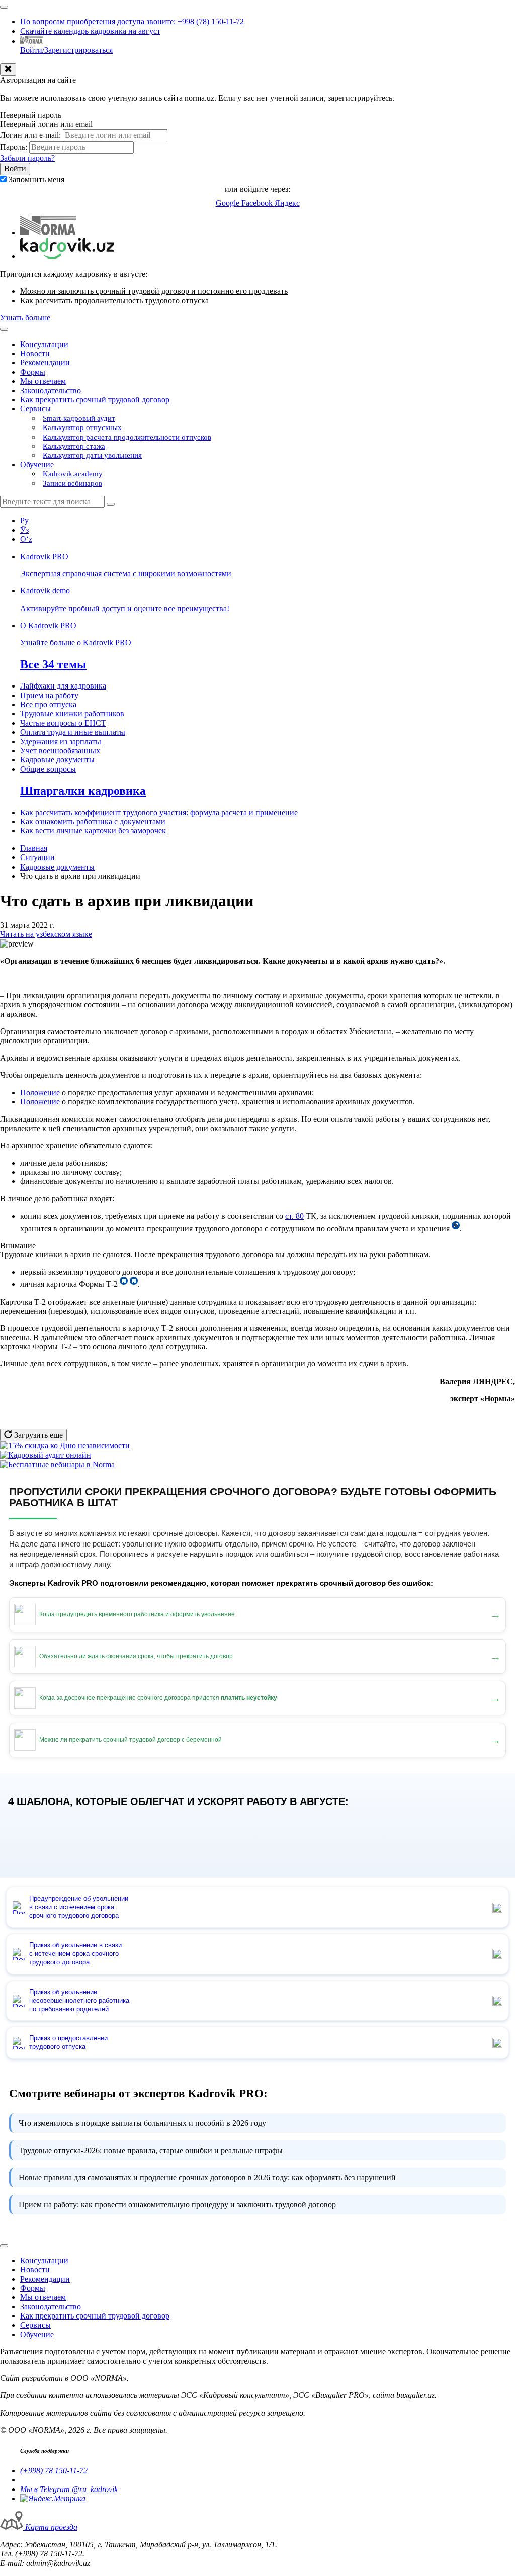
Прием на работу (49, 695)
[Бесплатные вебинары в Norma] (57, 1464)
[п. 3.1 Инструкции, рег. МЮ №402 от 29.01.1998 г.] (134, 1284)
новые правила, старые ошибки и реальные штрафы (151, 2150)
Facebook (258, 203)
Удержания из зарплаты (61, 742)
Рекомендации (45, 362)
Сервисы (35, 409)
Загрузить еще (37, 1435)
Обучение (37, 464)
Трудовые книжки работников (72, 713)
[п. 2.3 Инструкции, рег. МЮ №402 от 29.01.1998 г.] (124, 1284)
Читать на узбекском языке (46, 934)
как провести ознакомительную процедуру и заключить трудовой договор (177, 2205)
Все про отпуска (48, 704)
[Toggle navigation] (4, 7)
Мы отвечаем (43, 381)
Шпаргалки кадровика (83, 791)
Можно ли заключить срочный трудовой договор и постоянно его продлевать (154, 291)
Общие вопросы (48, 769)
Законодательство (51, 391)
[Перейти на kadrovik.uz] (67, 256)
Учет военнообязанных (60, 751)
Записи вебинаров (72, 483)
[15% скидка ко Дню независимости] (65, 1446)
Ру (24, 520)
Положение (40, 1093)
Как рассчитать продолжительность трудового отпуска (114, 300)
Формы (33, 372)
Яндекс (287, 203)
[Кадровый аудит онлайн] (46, 1455)
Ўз (24, 530)
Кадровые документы (57, 760)
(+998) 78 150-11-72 (54, 2471)
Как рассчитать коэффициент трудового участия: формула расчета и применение (159, 812)
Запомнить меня (36, 179)
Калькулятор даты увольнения (92, 455)
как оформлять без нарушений (207, 2177)
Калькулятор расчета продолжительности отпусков (127, 437)
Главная (34, 848)
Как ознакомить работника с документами (93, 822)
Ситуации (37, 857)
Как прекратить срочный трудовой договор (95, 400)
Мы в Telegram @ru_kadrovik (69, 2489)
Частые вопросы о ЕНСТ (63, 723)
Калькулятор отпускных (82, 427)
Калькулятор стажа (74, 446)
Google (229, 203)
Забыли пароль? (27, 158)
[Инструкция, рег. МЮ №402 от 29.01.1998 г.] (456, 1228)
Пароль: (14, 147)
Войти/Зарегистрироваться (66, 50)
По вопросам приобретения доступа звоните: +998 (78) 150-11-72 (132, 21)
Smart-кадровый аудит (79, 418)
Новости (35, 353)
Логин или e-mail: (30, 135)
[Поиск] (111, 504)
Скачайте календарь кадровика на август (90, 31)
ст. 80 (294, 1216)
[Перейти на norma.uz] (48, 233)
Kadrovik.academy (73, 474)
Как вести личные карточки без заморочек (93, 831)
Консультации (44, 344)
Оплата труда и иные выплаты (73, 732)
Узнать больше (25, 318)
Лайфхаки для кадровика (63, 686)
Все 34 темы (53, 664)
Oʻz (26, 539)
